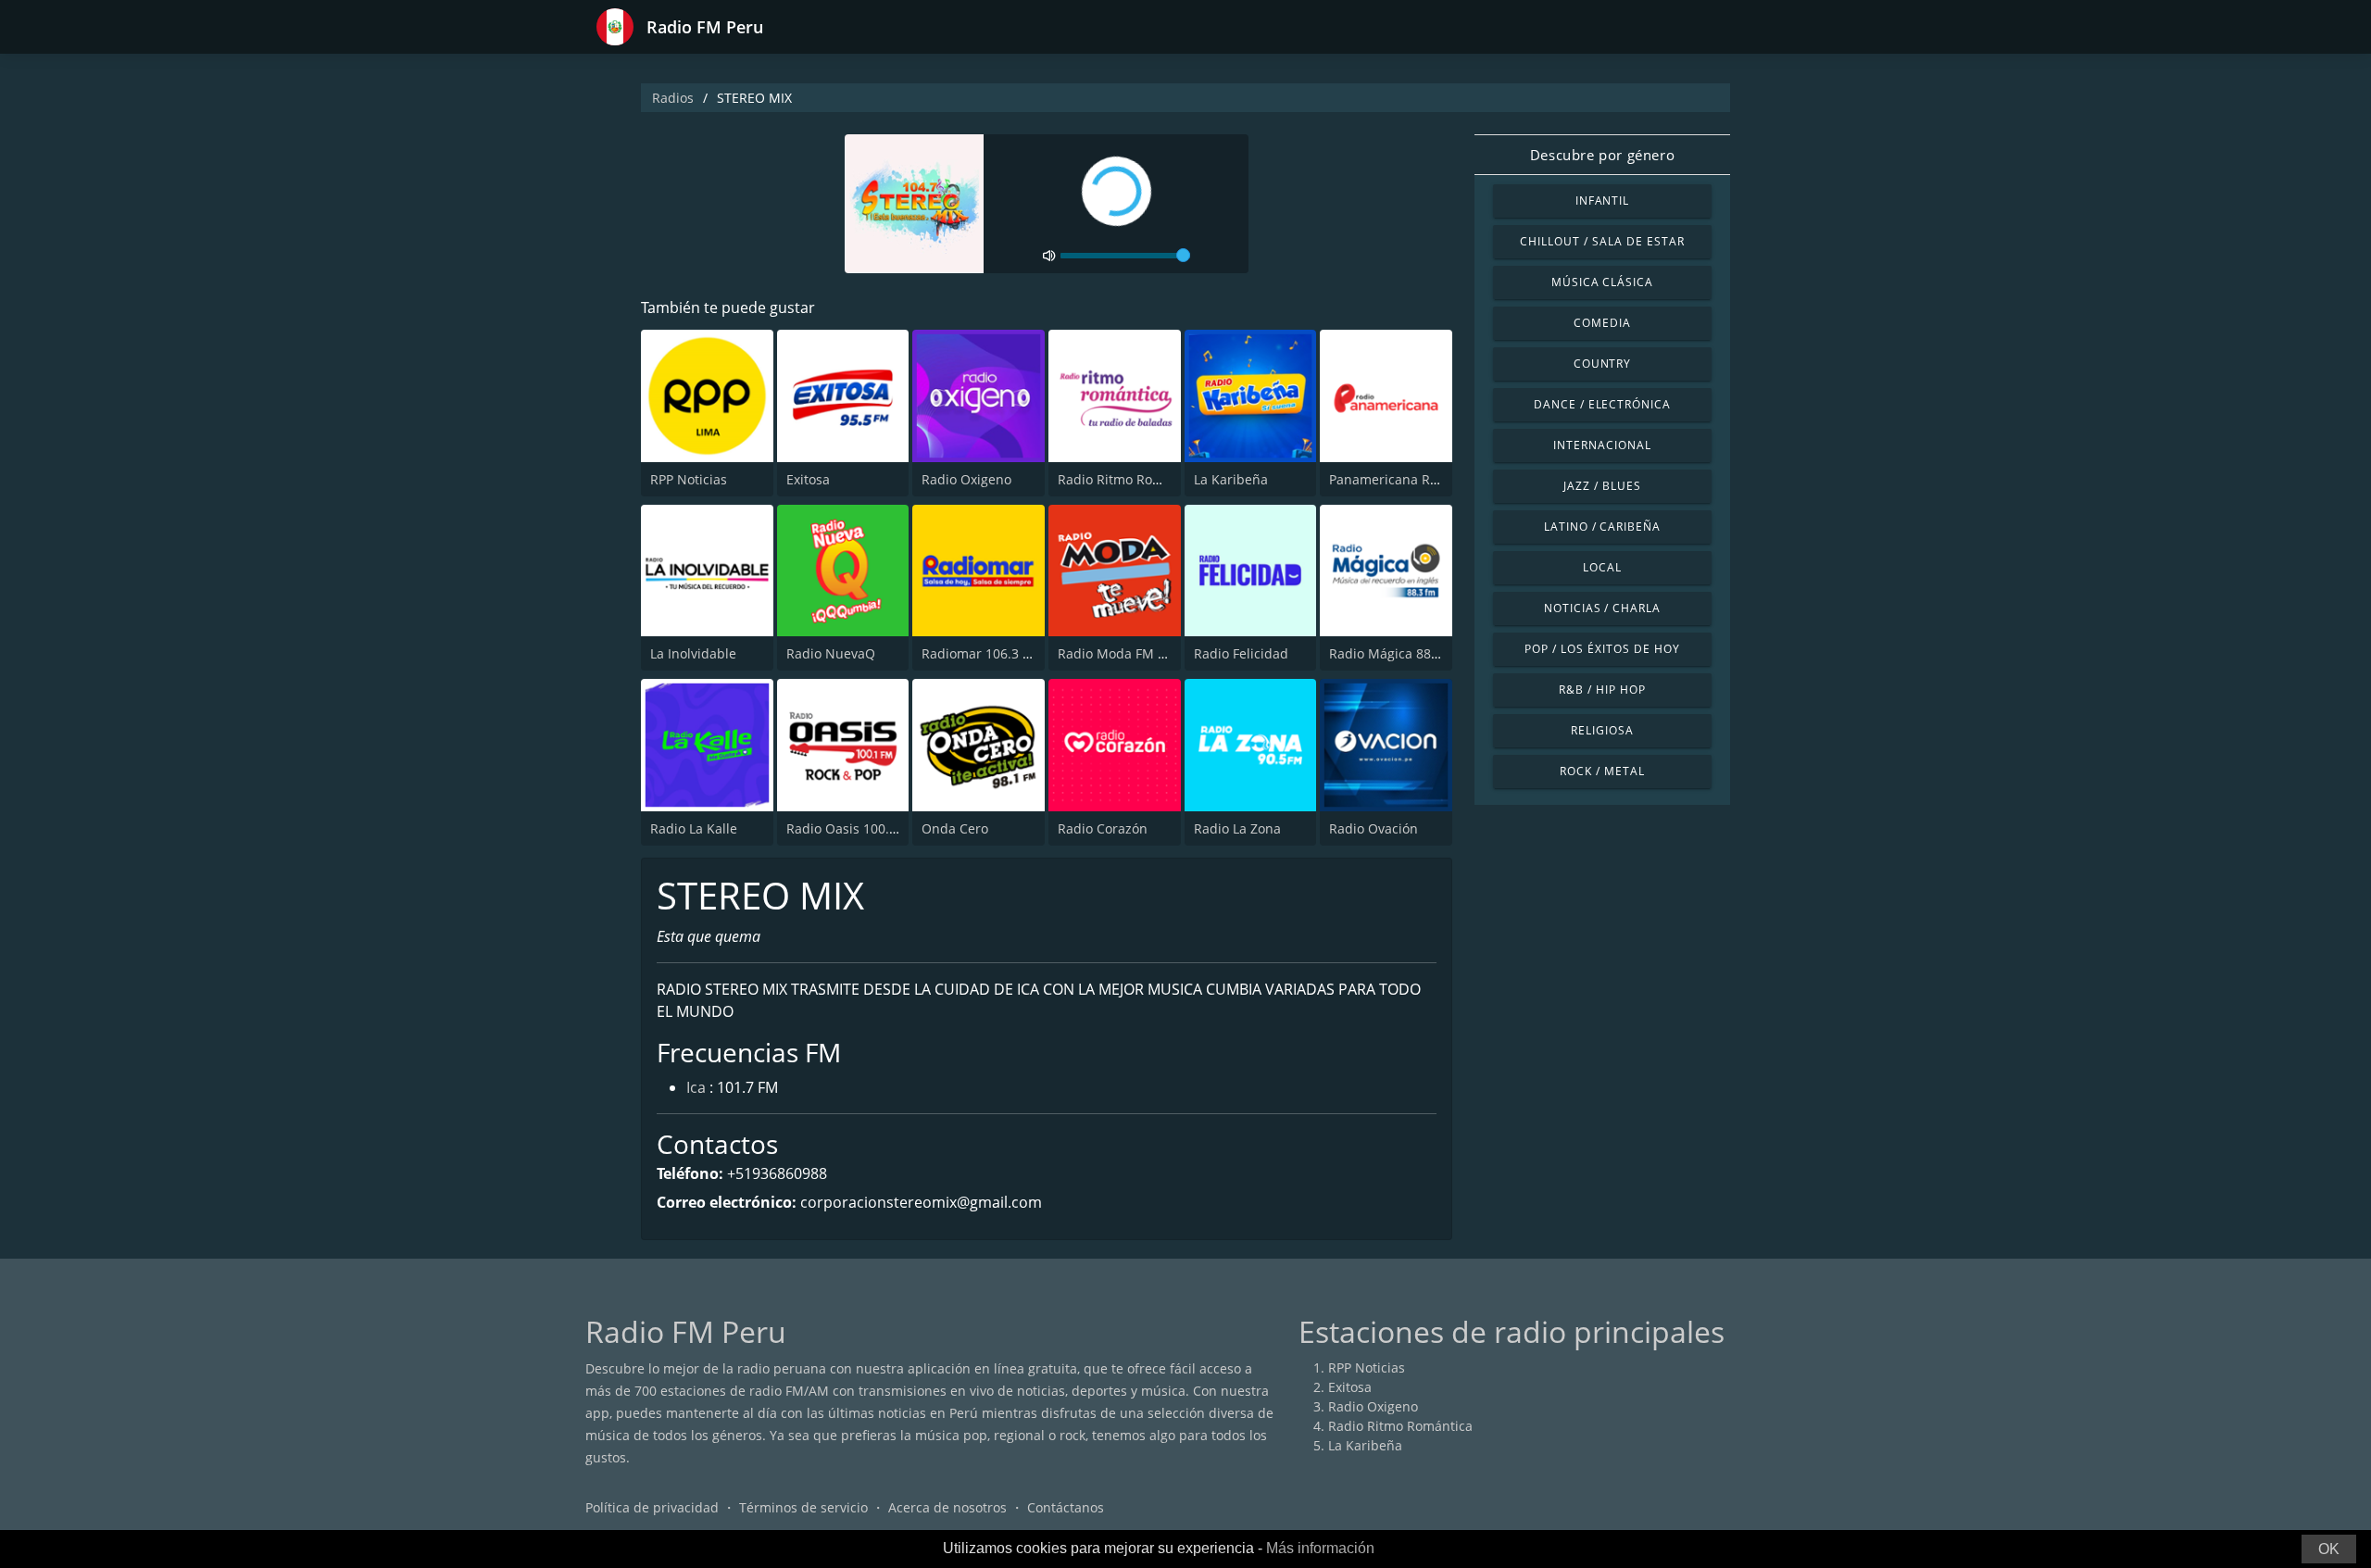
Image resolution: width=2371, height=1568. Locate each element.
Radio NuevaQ (831, 653)
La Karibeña (1231, 479)
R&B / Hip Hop (1602, 690)
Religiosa (1602, 730)
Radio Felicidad (1241, 653)
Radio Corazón (1103, 828)
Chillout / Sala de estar (1602, 241)
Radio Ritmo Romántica (1130, 479)
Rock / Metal (1602, 771)
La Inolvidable (693, 653)
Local (1602, 567)
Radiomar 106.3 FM (981, 653)
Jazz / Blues (1602, 486)
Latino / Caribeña (1602, 527)
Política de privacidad (652, 1507)
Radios (673, 98)
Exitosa (808, 479)
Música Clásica (1602, 282)
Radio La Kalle (694, 828)
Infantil (1603, 201)
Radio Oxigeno (966, 479)
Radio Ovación (1374, 828)
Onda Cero (955, 828)
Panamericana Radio (1393, 479)
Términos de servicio (803, 1507)
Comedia (1602, 323)
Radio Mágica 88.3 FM (1397, 653)
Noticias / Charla (1602, 608)
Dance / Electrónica (1602, 404)
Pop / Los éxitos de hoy (1602, 649)
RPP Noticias (689, 479)
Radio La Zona (1237, 828)
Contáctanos (1066, 1507)
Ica (696, 1087)
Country (1603, 364)
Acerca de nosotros (947, 1507)
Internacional (1602, 445)
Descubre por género (1602, 155)
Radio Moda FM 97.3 (1121, 653)
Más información (1320, 1548)
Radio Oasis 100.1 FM (853, 828)
